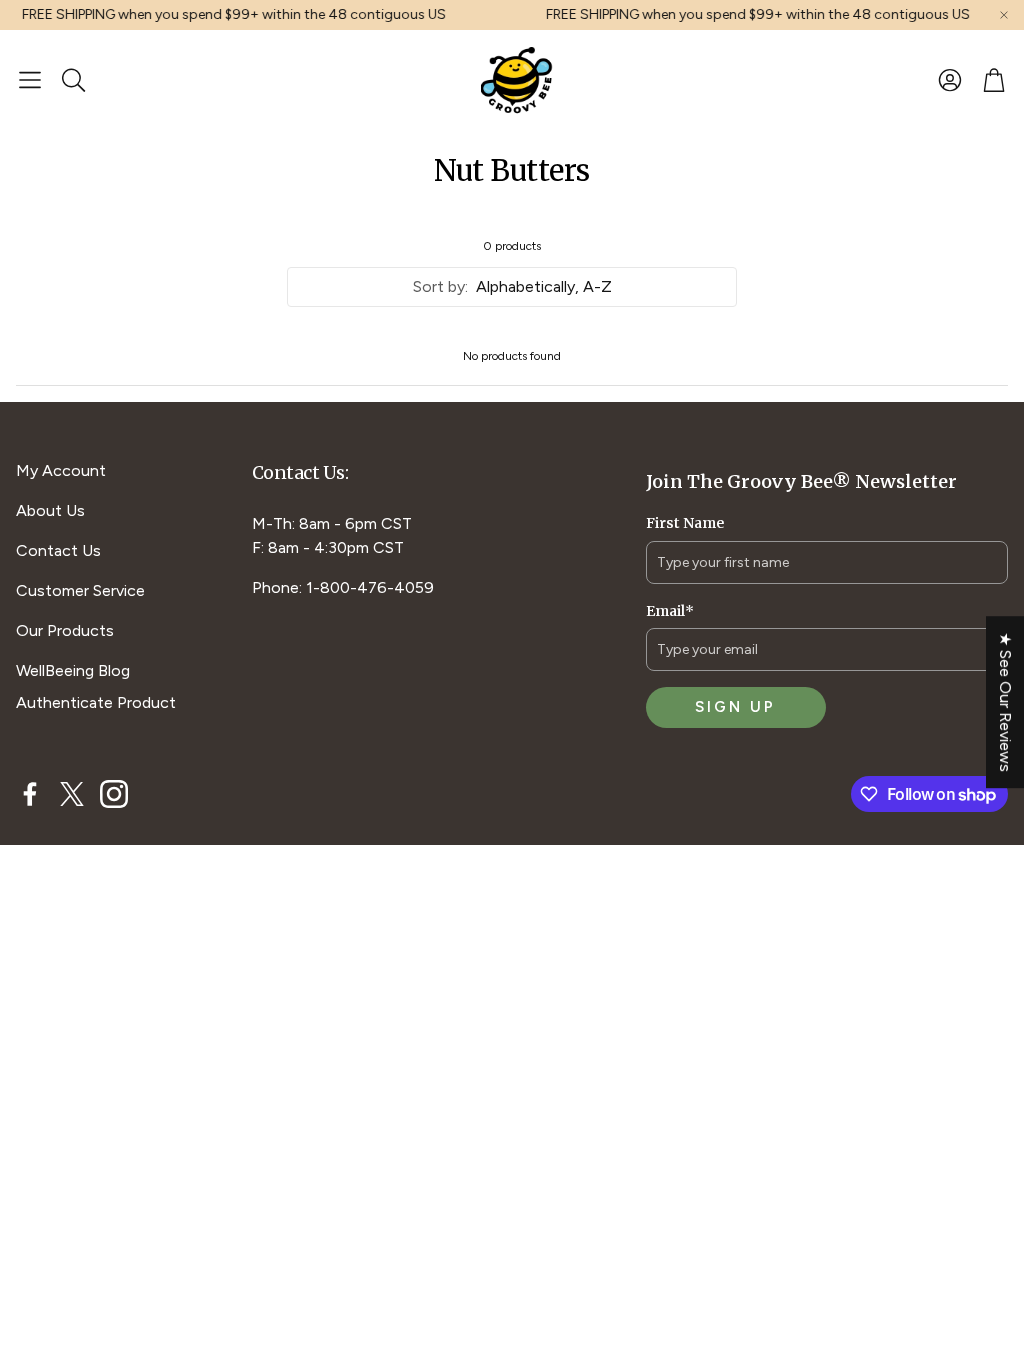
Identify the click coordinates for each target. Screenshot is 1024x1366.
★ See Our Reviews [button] (1005, 702)
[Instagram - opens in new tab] (114, 794)
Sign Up (735, 707)
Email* (670, 611)
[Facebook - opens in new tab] (30, 794)
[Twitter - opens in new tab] (72, 794)
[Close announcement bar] (1004, 15)
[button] (30, 80)
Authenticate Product (96, 702)
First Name (685, 523)
